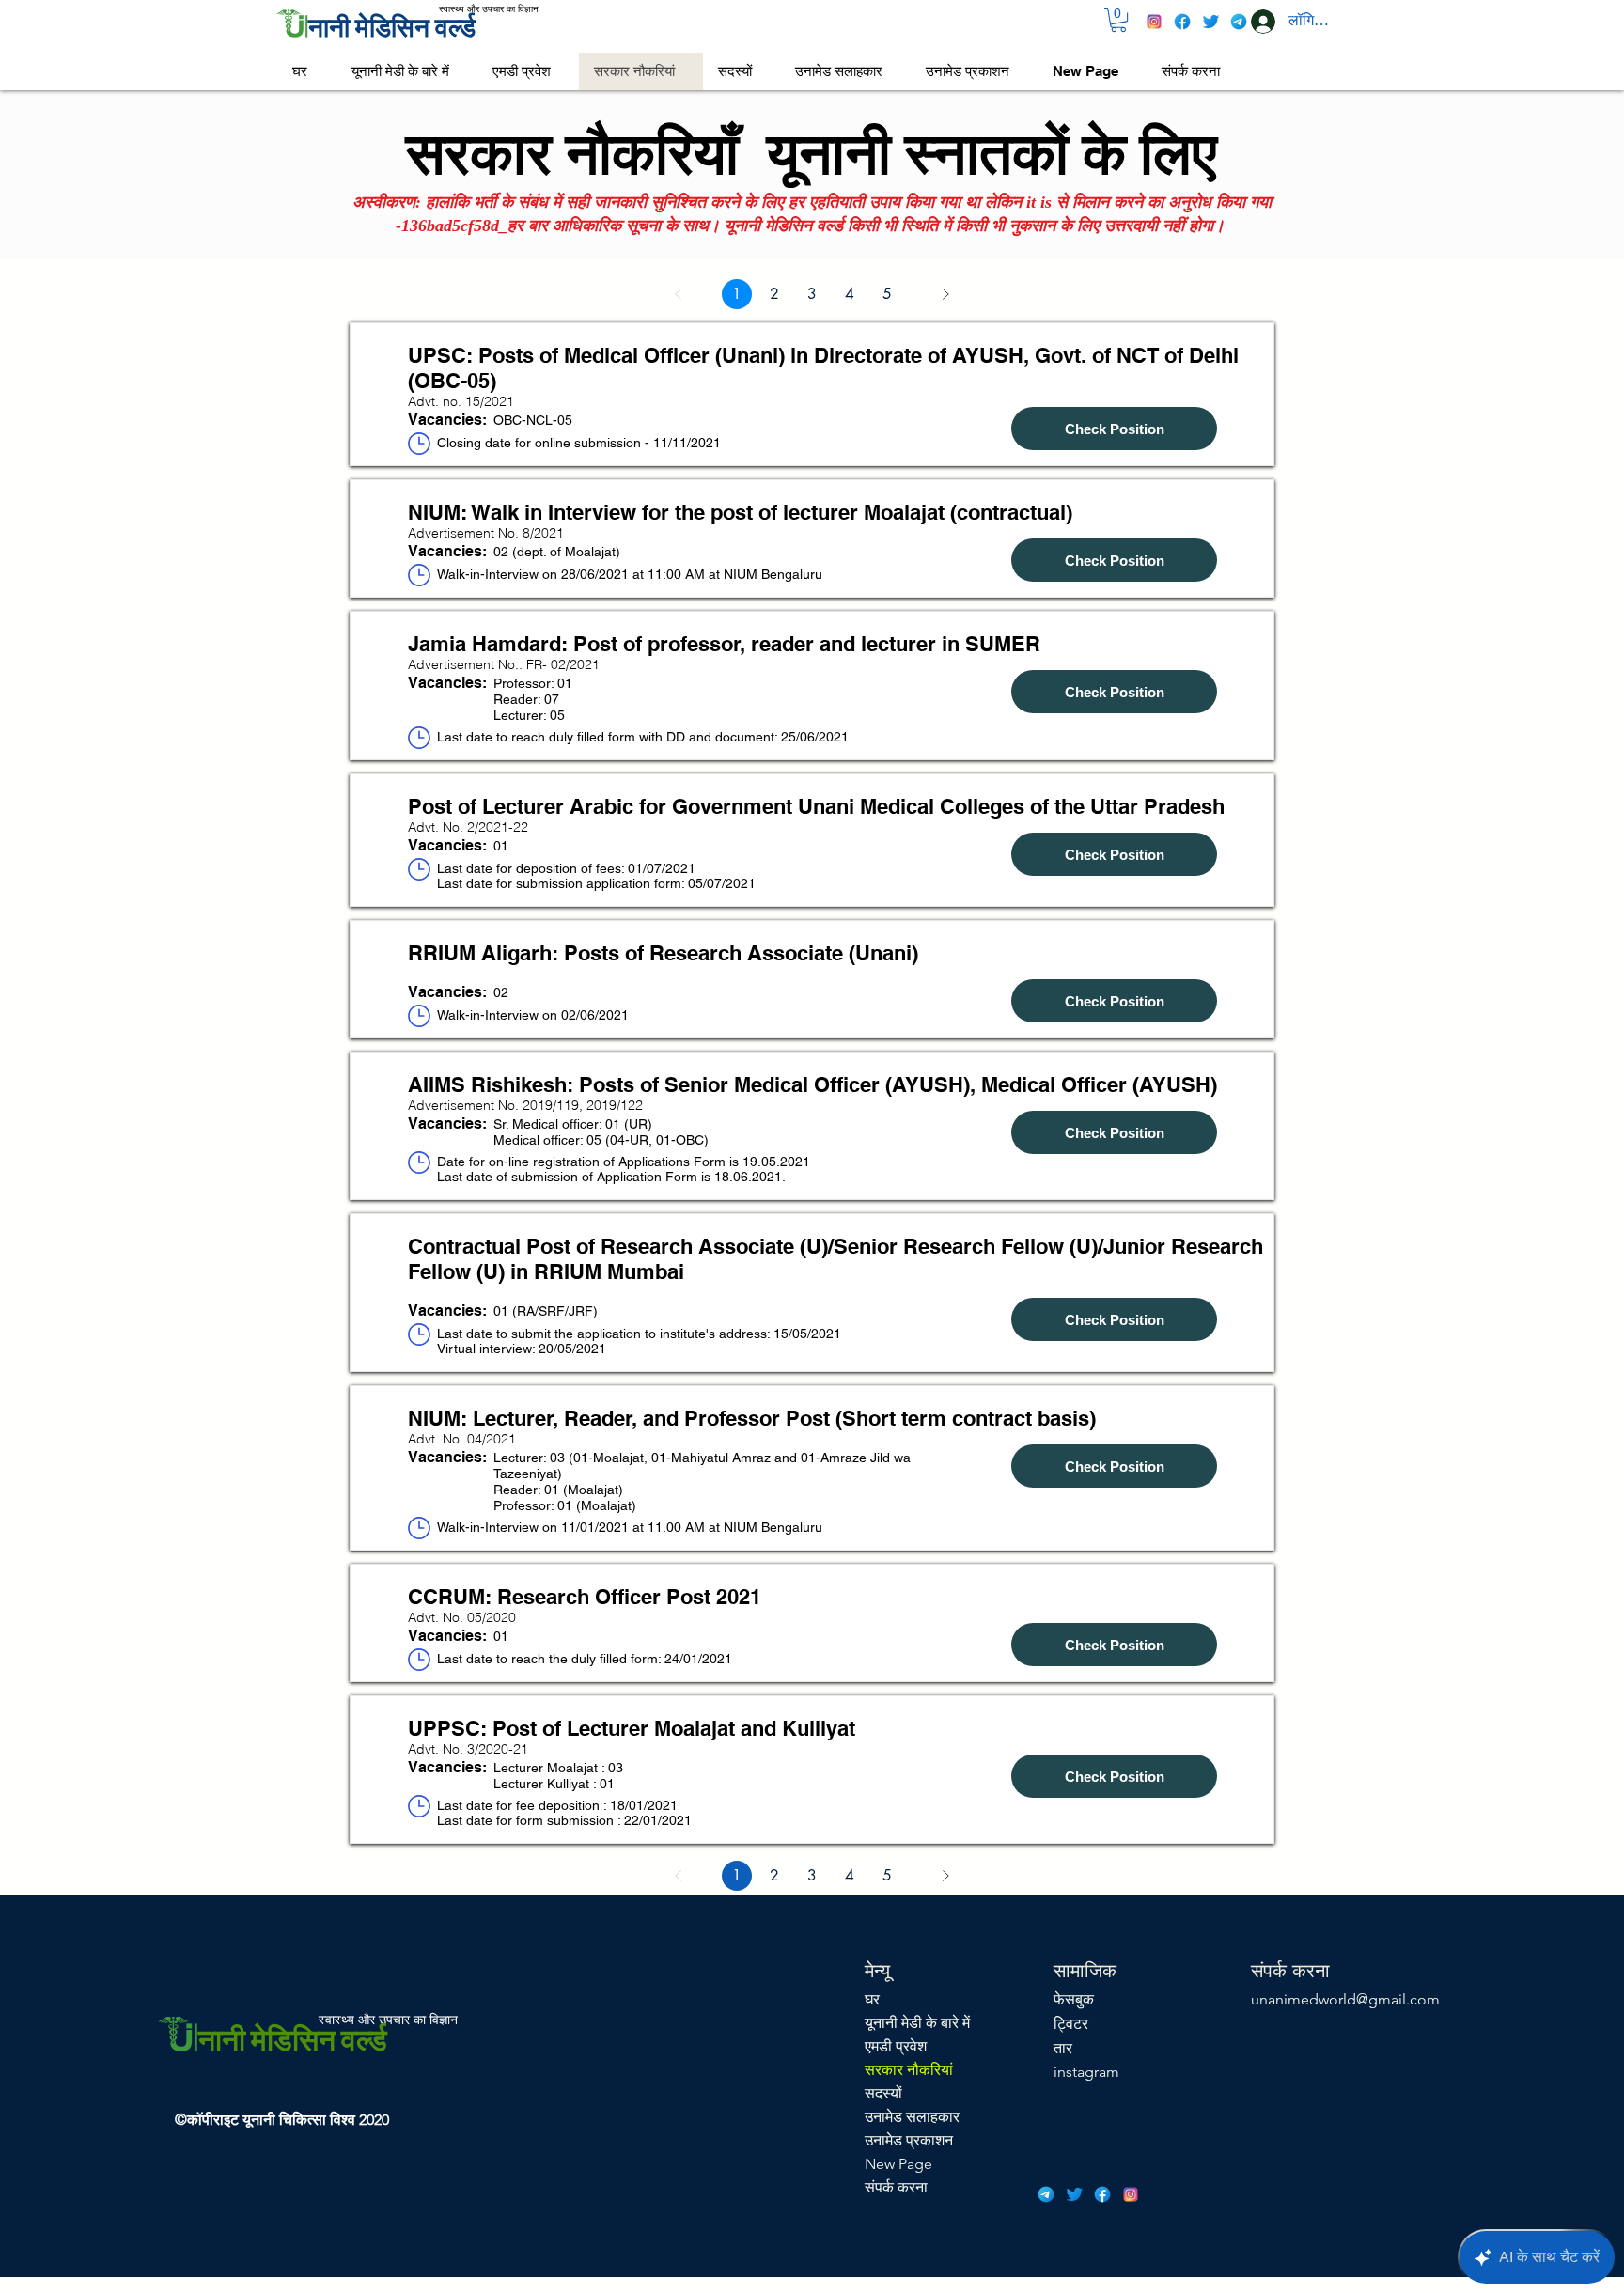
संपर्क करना (896, 2187)
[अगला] (945, 294)
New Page (898, 2164)
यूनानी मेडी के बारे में (917, 2023)
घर (872, 1999)
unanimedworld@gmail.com (1345, 1999)
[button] (1118, 20)
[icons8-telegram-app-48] (1239, 22)
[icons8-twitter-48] (1210, 22)
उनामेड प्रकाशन (909, 2140)
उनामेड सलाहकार (912, 2117)
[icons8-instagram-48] (1154, 22)
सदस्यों (883, 2093)
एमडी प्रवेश (896, 2046)
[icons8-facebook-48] (1182, 22)
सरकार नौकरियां (909, 2070)
